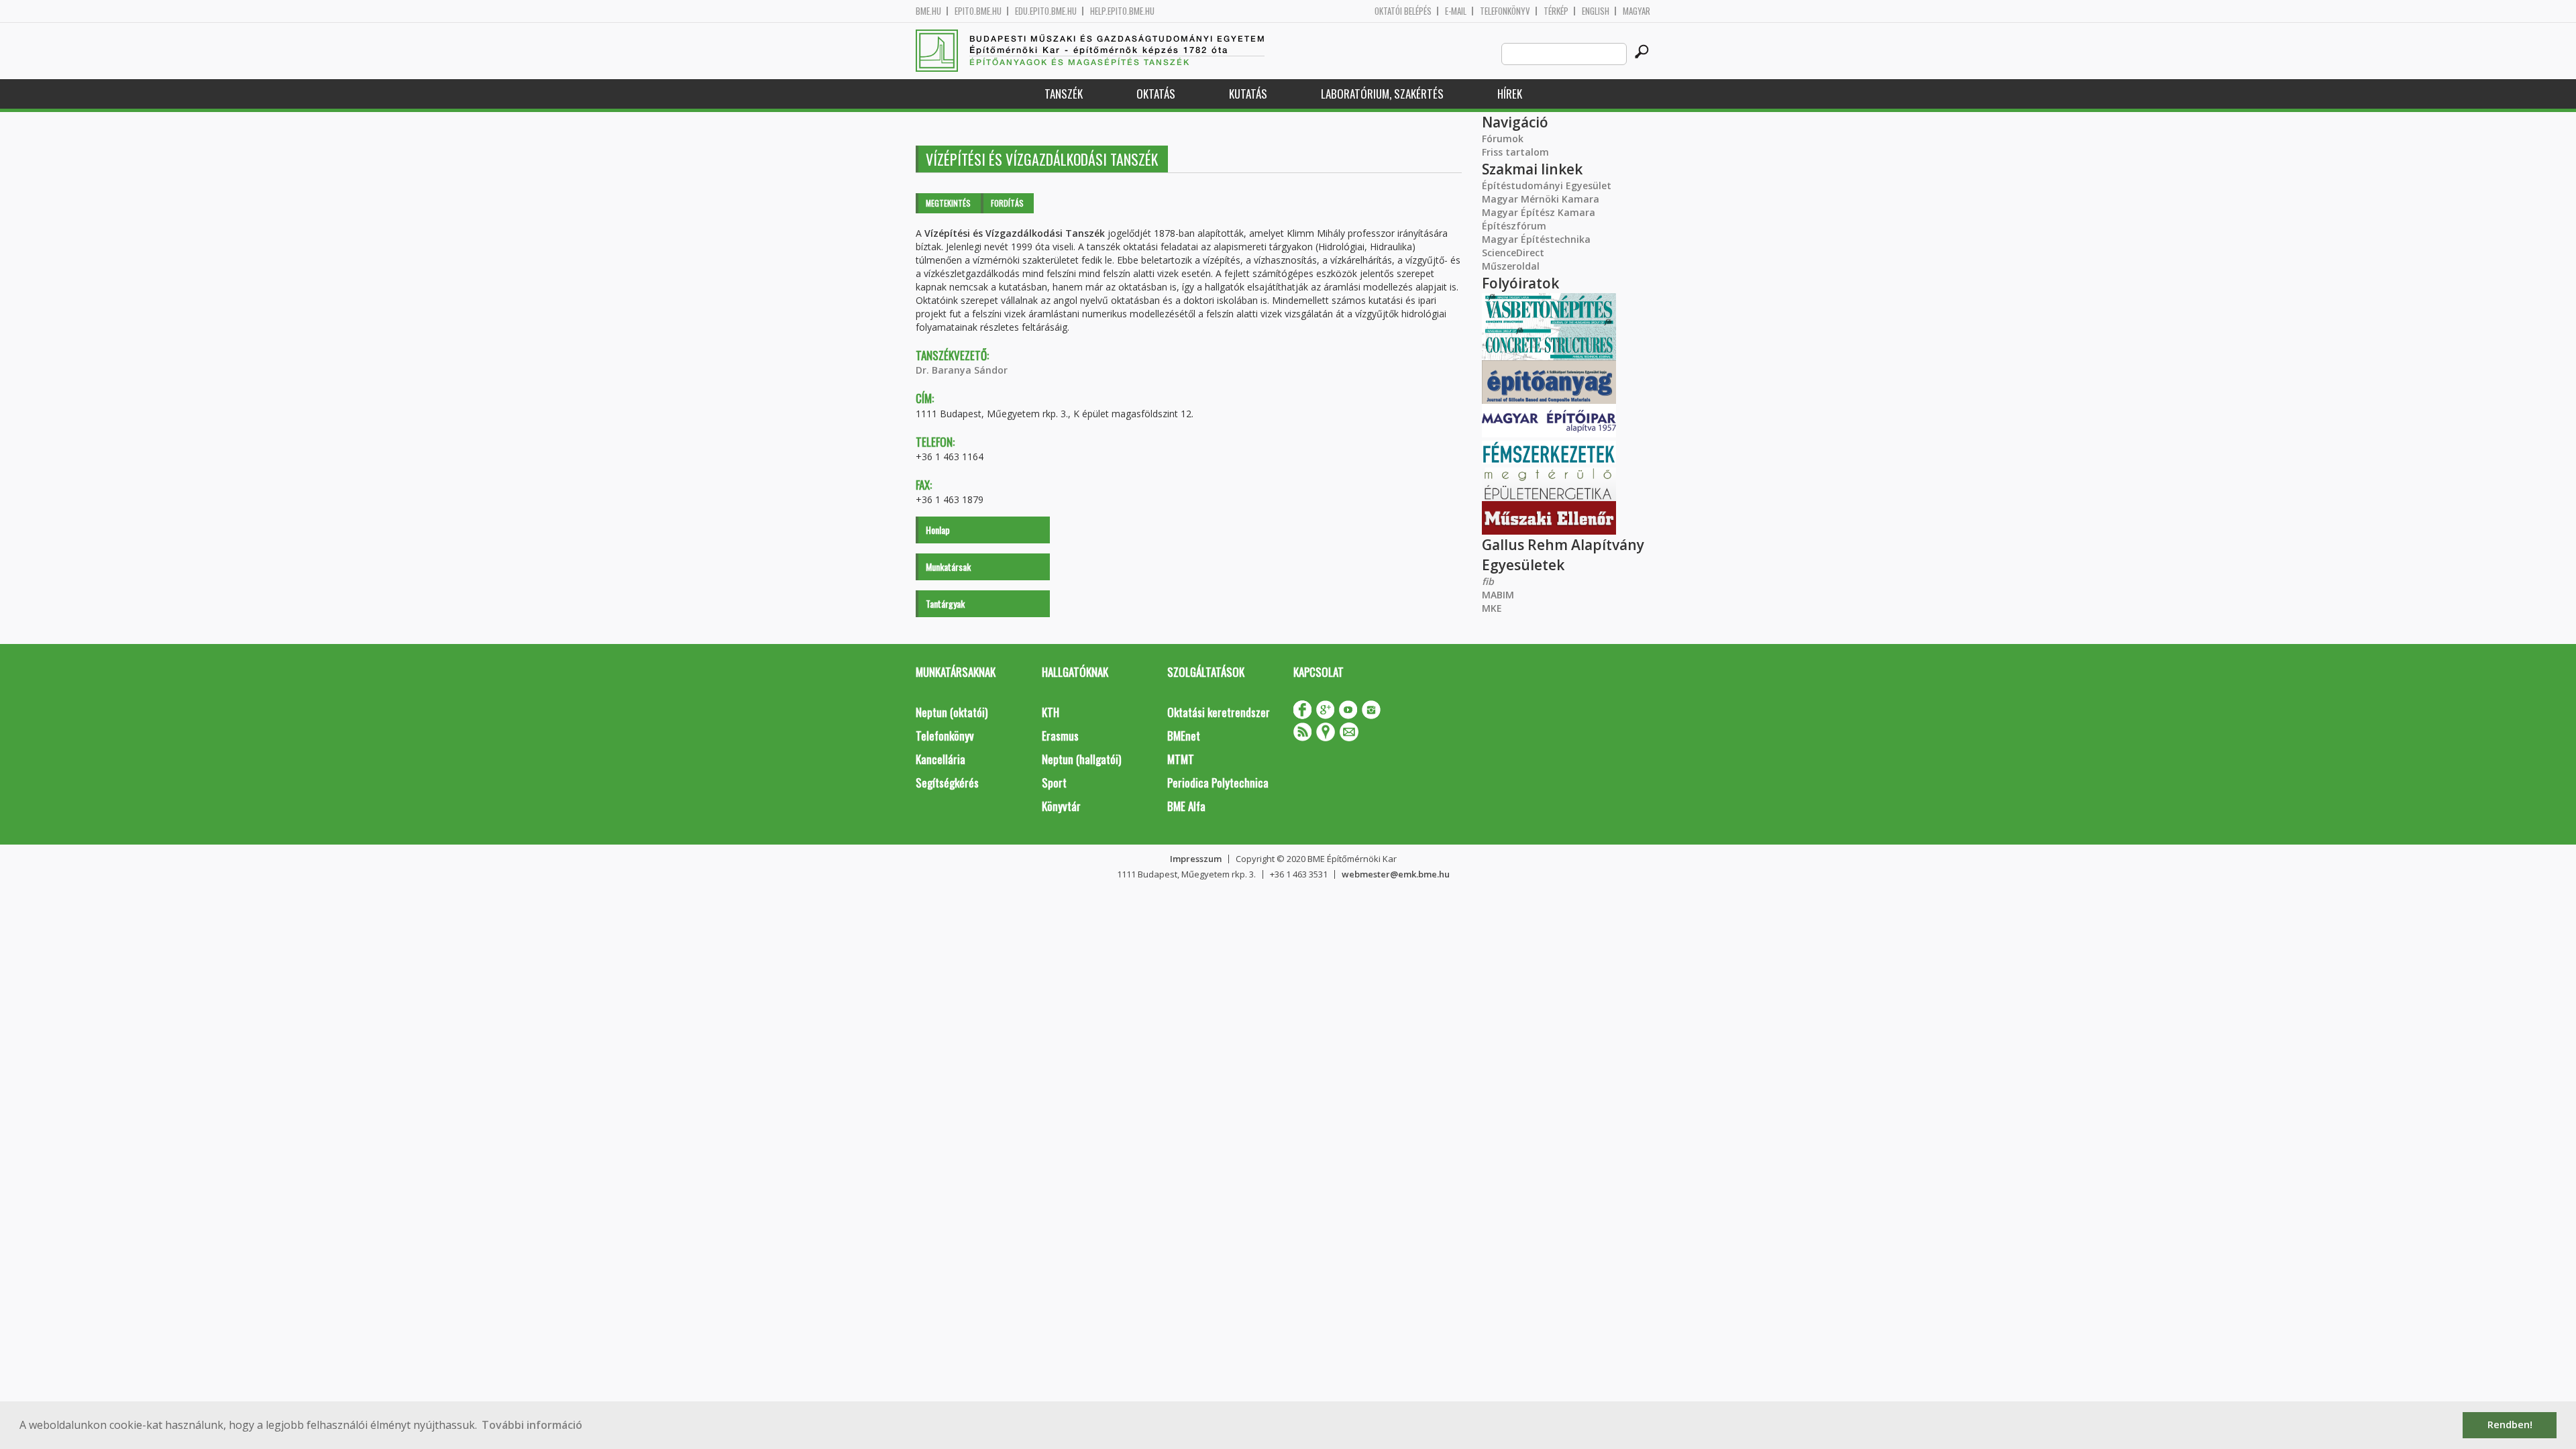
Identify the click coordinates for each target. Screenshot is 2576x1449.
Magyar (1636, 11)
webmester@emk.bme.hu (1396, 874)
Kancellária (941, 759)
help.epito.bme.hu (1122, 11)
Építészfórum (1514, 226)
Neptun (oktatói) (952, 712)
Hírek (1510, 94)
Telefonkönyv (1505, 11)
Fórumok (1503, 139)
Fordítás (1007, 203)
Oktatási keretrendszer (1219, 712)
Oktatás (1156, 94)
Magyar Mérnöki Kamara (1541, 199)
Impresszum (1196, 859)
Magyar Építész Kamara (1539, 212)
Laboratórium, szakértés (1382, 94)
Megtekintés (948, 203)
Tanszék (1064, 94)
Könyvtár (1061, 806)
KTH (1051, 712)
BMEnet (1184, 736)
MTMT (1181, 759)
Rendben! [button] (2510, 1425)
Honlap (938, 530)
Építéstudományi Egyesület (1547, 185)
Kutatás (1248, 94)
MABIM (1498, 595)
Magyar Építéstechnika (1536, 239)
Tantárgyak (945, 603)
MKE (1492, 608)
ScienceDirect (1513, 253)
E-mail (1456, 11)
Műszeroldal (1511, 266)
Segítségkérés (947, 783)
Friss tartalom (1515, 152)
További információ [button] (532, 1425)
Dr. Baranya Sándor (962, 370)
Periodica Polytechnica (1218, 783)
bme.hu (928, 11)
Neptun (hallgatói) (1081, 759)
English (1596, 11)
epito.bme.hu (978, 11)
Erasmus (1060, 736)
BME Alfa (1186, 806)
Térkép (1556, 11)
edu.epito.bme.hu (1046, 11)
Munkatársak (948, 567)
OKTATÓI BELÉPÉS (1403, 11)
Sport (1054, 783)
